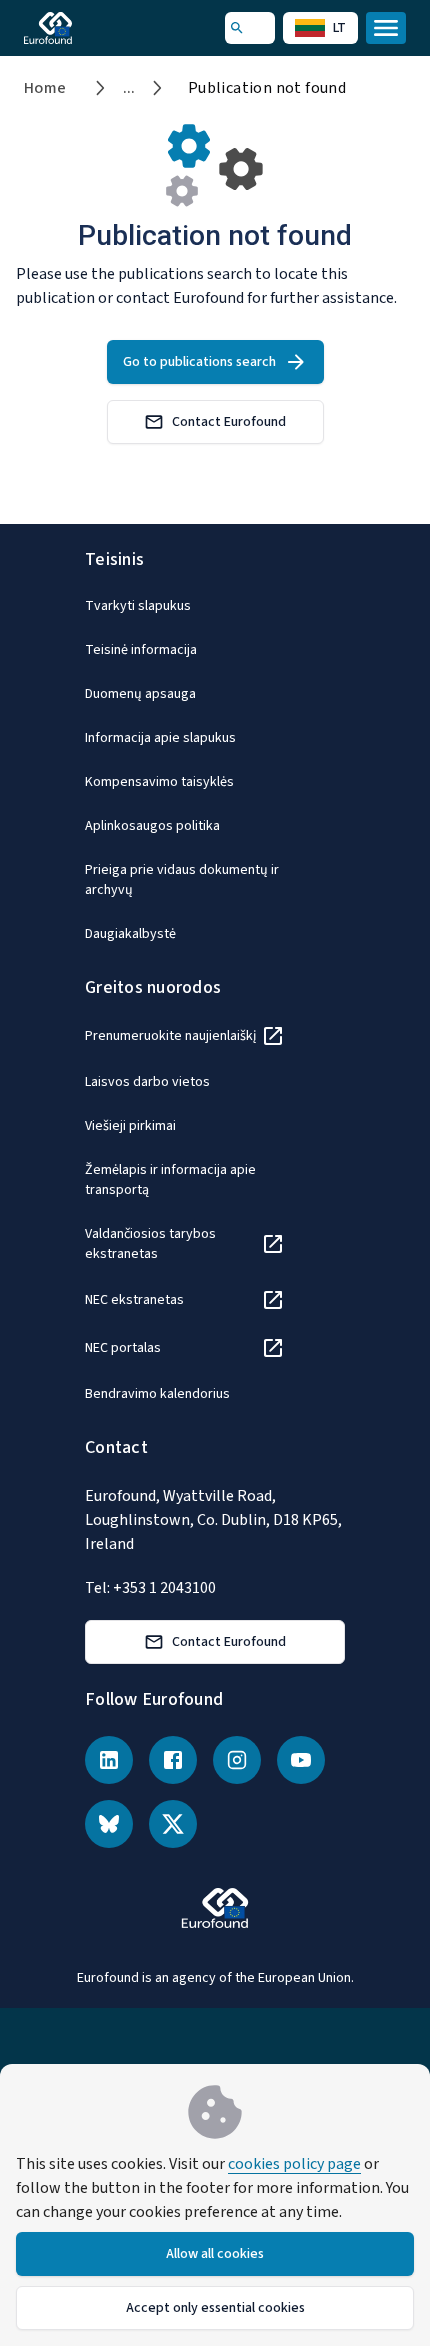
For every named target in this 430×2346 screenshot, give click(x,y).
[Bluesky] (109, 1824)
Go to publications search (199, 362)
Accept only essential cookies (215, 2308)
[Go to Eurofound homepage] (76, 28)
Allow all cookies (215, 2254)
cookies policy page (294, 2164)
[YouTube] (301, 1760)
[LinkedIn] (109, 1760)
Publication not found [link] (267, 88)
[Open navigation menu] (386, 28)
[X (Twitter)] (173, 1824)
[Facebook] (173, 1760)
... (129, 88)
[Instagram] (237, 1760)
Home (45, 88)
